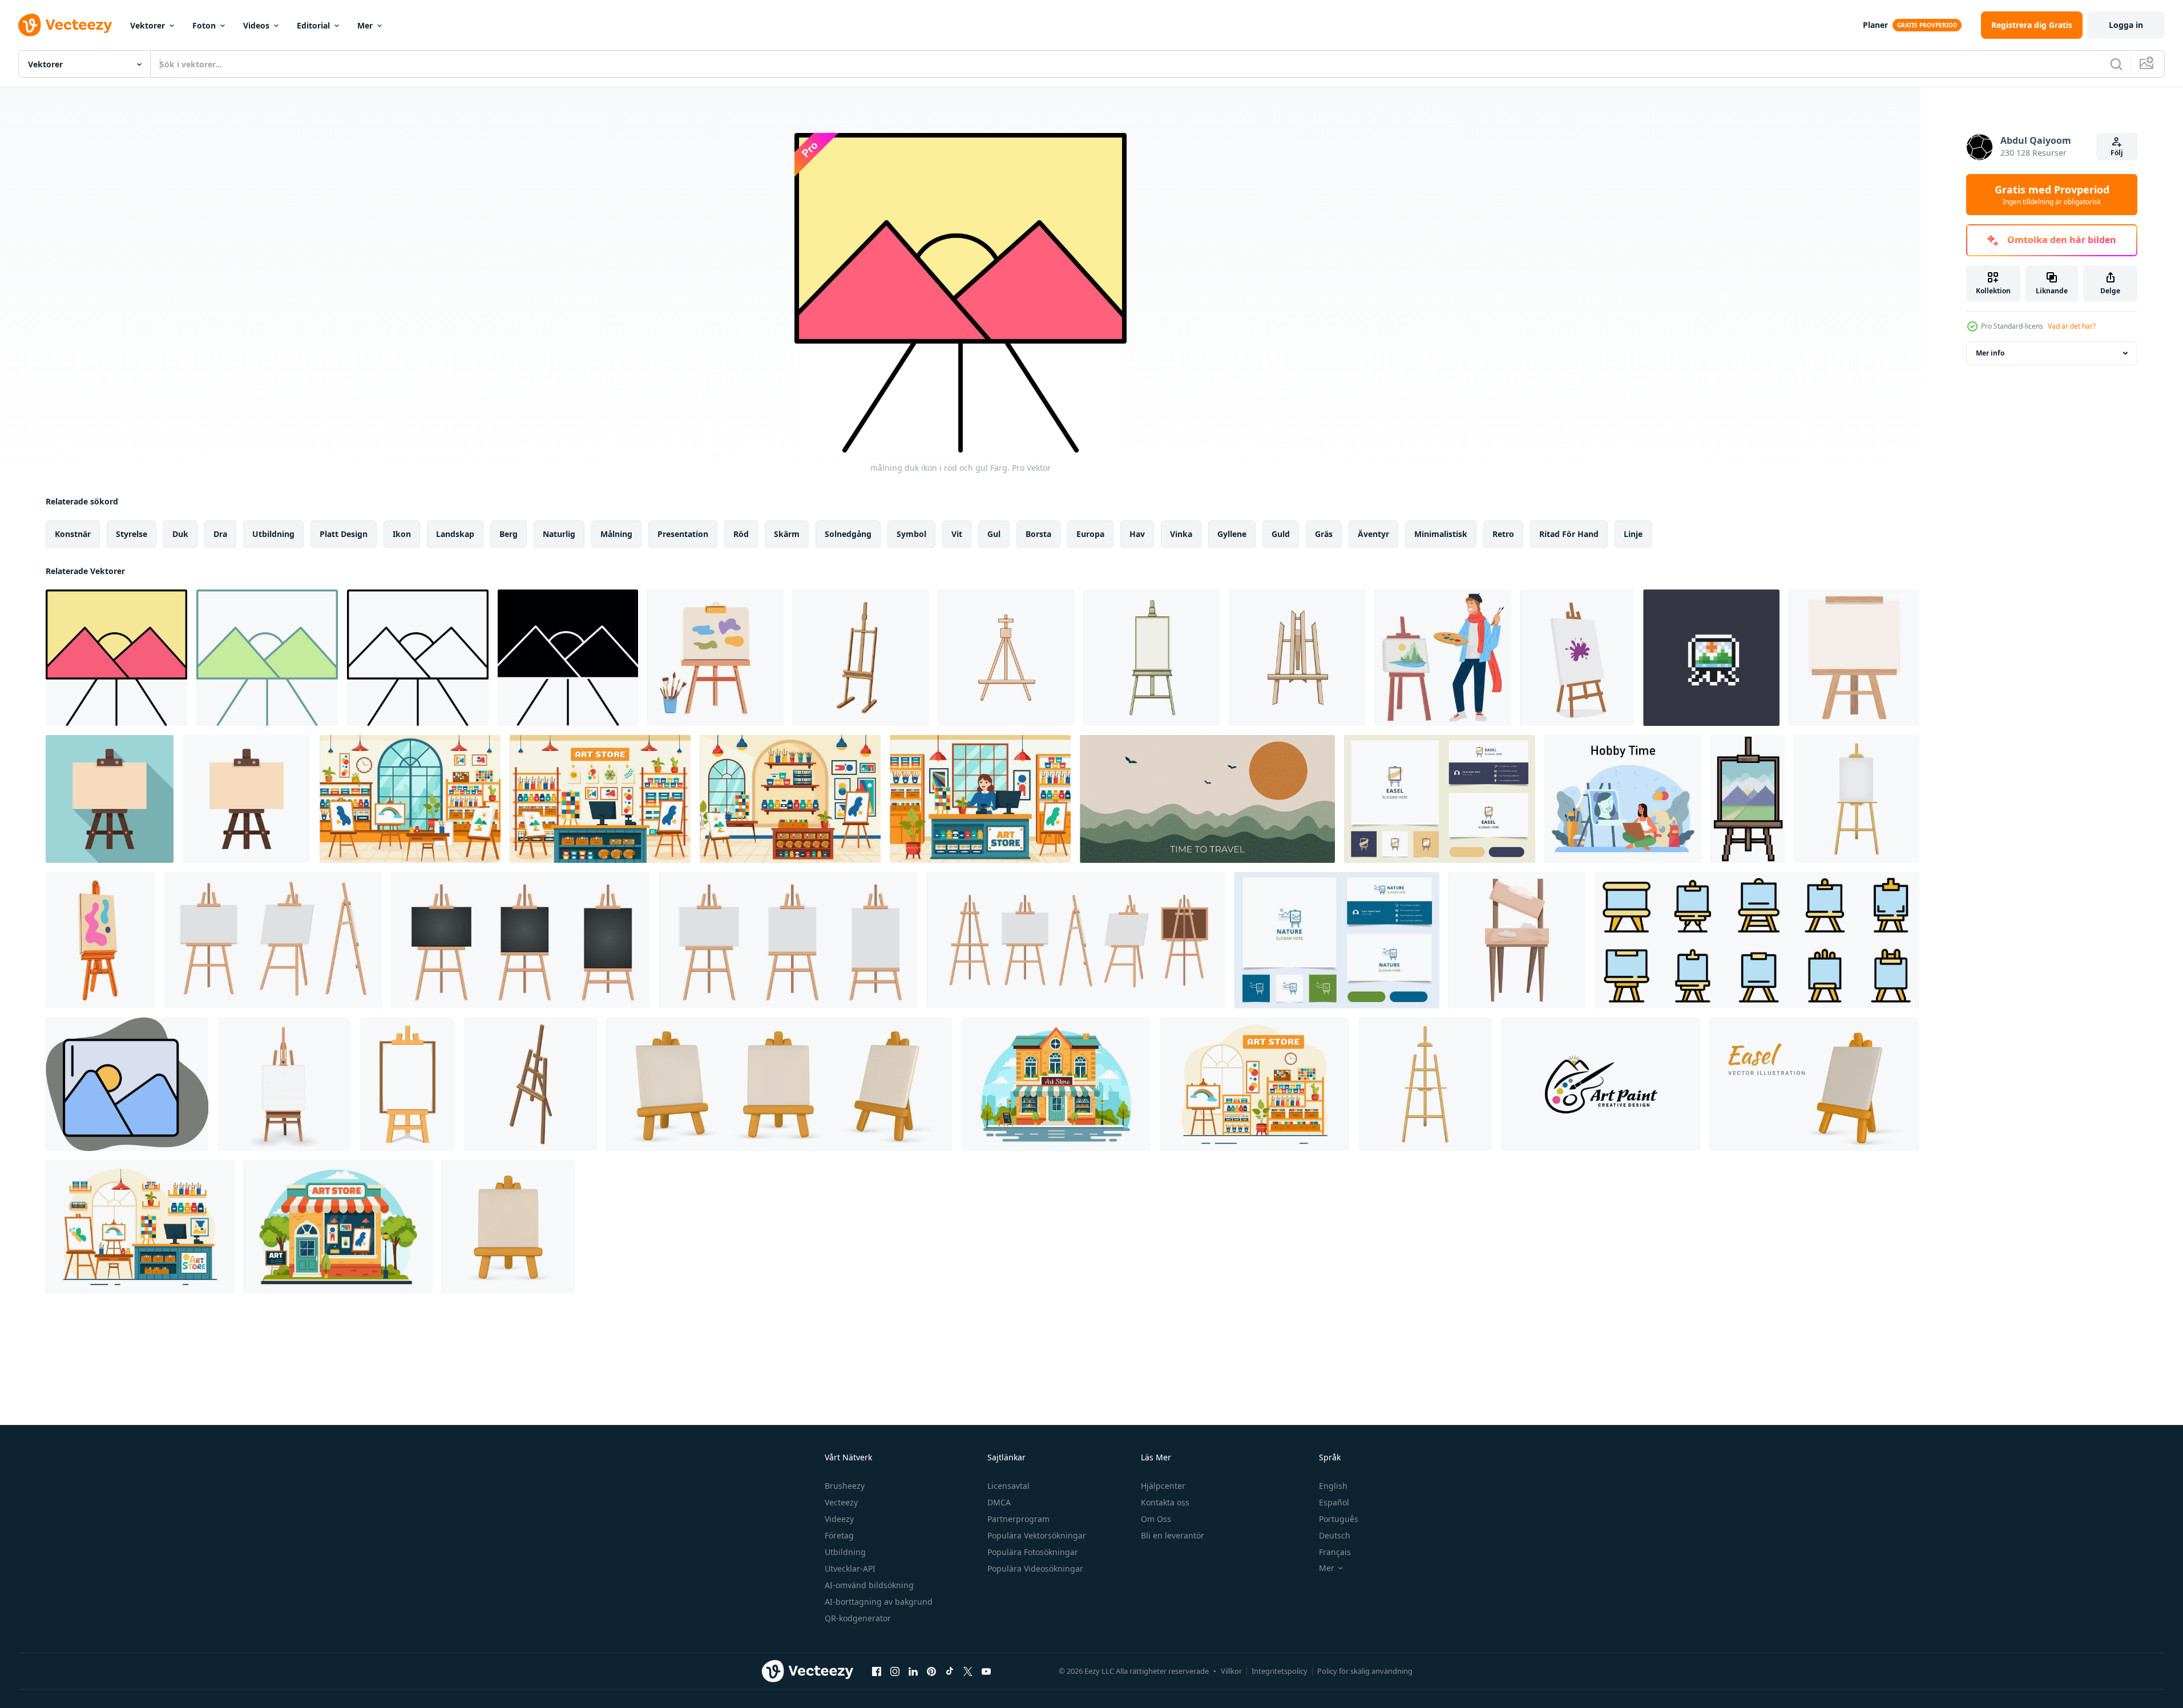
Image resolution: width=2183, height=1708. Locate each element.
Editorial (313, 25)
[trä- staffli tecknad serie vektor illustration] (1298, 658)
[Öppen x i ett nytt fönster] (968, 1671)
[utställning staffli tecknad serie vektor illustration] (1006, 658)
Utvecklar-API (850, 1568)
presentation (683, 534)
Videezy (839, 1519)
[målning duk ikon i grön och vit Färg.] (267, 658)
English (1333, 1486)
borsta (1038, 534)
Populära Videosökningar (1035, 1568)
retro (1503, 534)
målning (616, 534)
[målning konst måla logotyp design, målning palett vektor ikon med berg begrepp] (1601, 1084)
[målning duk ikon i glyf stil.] (568, 658)
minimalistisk (1441, 534)
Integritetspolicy (1280, 1671)
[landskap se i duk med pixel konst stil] (1711, 658)
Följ (2117, 153)
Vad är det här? (2072, 326)
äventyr (1373, 534)
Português (1339, 1519)
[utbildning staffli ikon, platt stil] (110, 799)
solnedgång (848, 534)
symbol (911, 534)
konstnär (73, 534)
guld (1281, 534)
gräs (1324, 534)
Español (1334, 1502)
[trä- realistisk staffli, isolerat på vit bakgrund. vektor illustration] (1425, 1084)
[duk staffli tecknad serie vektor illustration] (861, 658)
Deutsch (1335, 1535)
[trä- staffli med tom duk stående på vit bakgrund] (1854, 658)
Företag (839, 1535)
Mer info (1990, 353)
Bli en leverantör (1173, 1535)
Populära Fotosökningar (1033, 1552)
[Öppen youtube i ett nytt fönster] (986, 1671)
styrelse (132, 534)
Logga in (2126, 25)
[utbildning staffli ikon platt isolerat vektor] (247, 799)
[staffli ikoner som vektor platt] (1757, 940)
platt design (344, 534)
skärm (787, 534)
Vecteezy (841, 1502)
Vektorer (148, 25)
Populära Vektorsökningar (1037, 1535)
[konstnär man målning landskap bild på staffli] (1443, 658)
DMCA (999, 1502)
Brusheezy (845, 1486)
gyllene (1232, 534)
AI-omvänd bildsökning (869, 1585)
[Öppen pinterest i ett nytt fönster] (931, 1671)
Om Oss (1156, 1519)
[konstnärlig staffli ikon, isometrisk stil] (531, 1084)
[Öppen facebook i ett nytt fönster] (877, 1671)
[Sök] (2116, 64)
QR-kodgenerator (858, 1618)
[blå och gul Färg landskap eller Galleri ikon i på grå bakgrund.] (127, 1084)
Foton (204, 25)
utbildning (273, 534)
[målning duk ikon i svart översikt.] (418, 658)
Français (1335, 1552)
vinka (1181, 534)
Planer (1875, 25)
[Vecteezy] (65, 25)
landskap (455, 534)
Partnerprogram (1018, 1519)
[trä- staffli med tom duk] (1517, 940)
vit (957, 534)
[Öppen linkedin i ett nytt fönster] (913, 1671)
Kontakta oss (1165, 1502)
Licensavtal (1008, 1486)
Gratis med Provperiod (2052, 195)
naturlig (559, 534)
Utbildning (845, 1552)
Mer (365, 25)
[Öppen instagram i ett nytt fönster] (895, 1671)
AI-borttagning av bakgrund (879, 1602)
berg (509, 534)
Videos (256, 25)
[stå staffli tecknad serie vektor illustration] (1152, 658)
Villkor (1231, 1671)
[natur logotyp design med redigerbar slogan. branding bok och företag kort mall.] (1337, 940)
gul (994, 534)
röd (741, 534)
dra (220, 534)
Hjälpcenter (1163, 1486)
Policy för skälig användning (1365, 1671)
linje (1633, 534)
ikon (402, 534)
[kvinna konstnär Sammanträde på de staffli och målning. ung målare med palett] (1623, 799)
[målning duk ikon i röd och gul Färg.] (116, 658)
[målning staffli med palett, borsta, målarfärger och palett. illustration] (715, 658)
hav (1137, 534)
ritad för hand (1569, 534)
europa (1090, 534)
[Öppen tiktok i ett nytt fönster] (950, 1671)
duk (180, 534)
